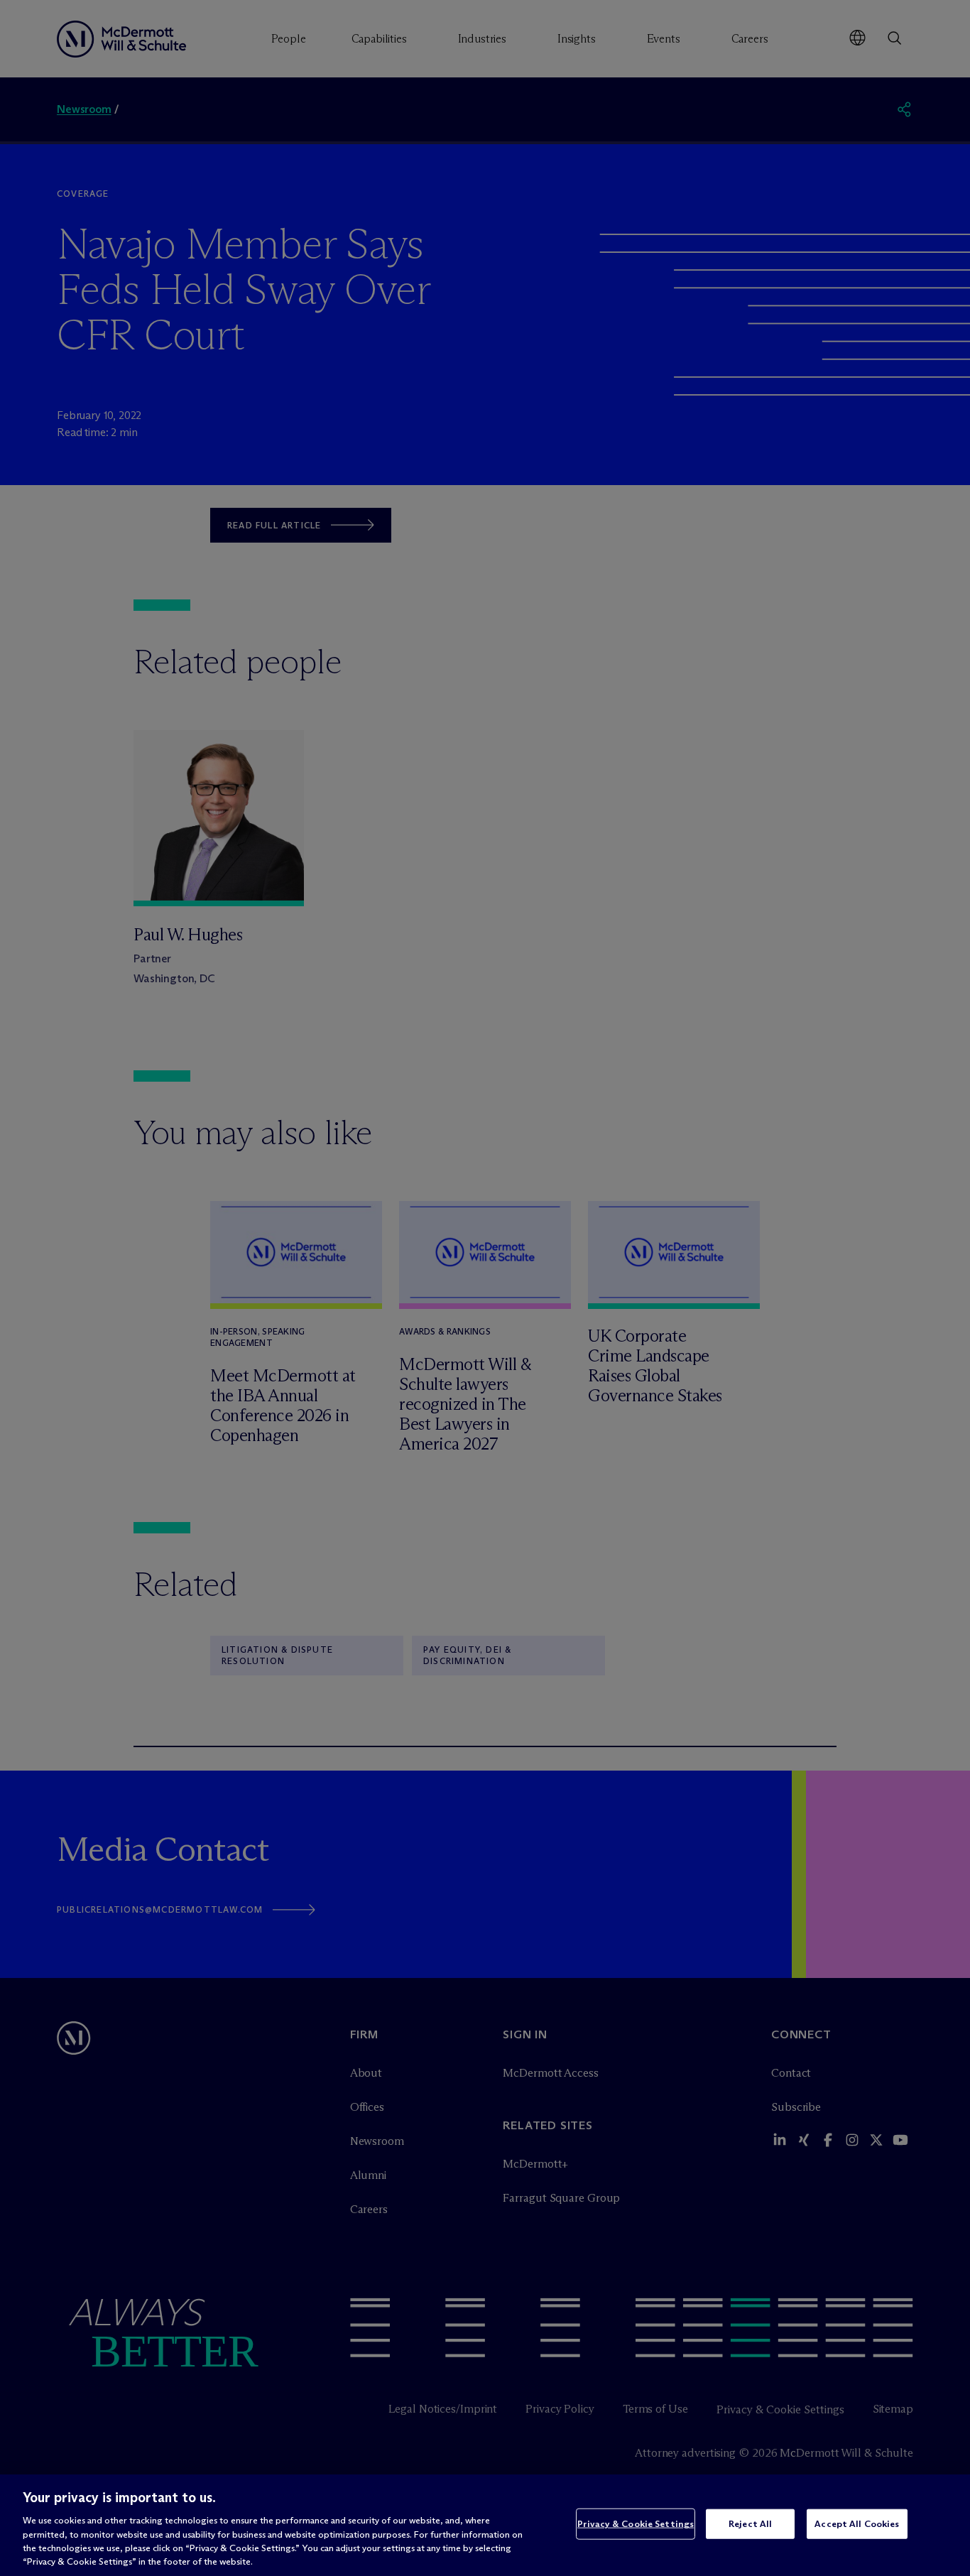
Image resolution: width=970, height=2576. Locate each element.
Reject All (750, 2523)
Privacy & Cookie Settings (636, 2523)
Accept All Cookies (857, 2523)
